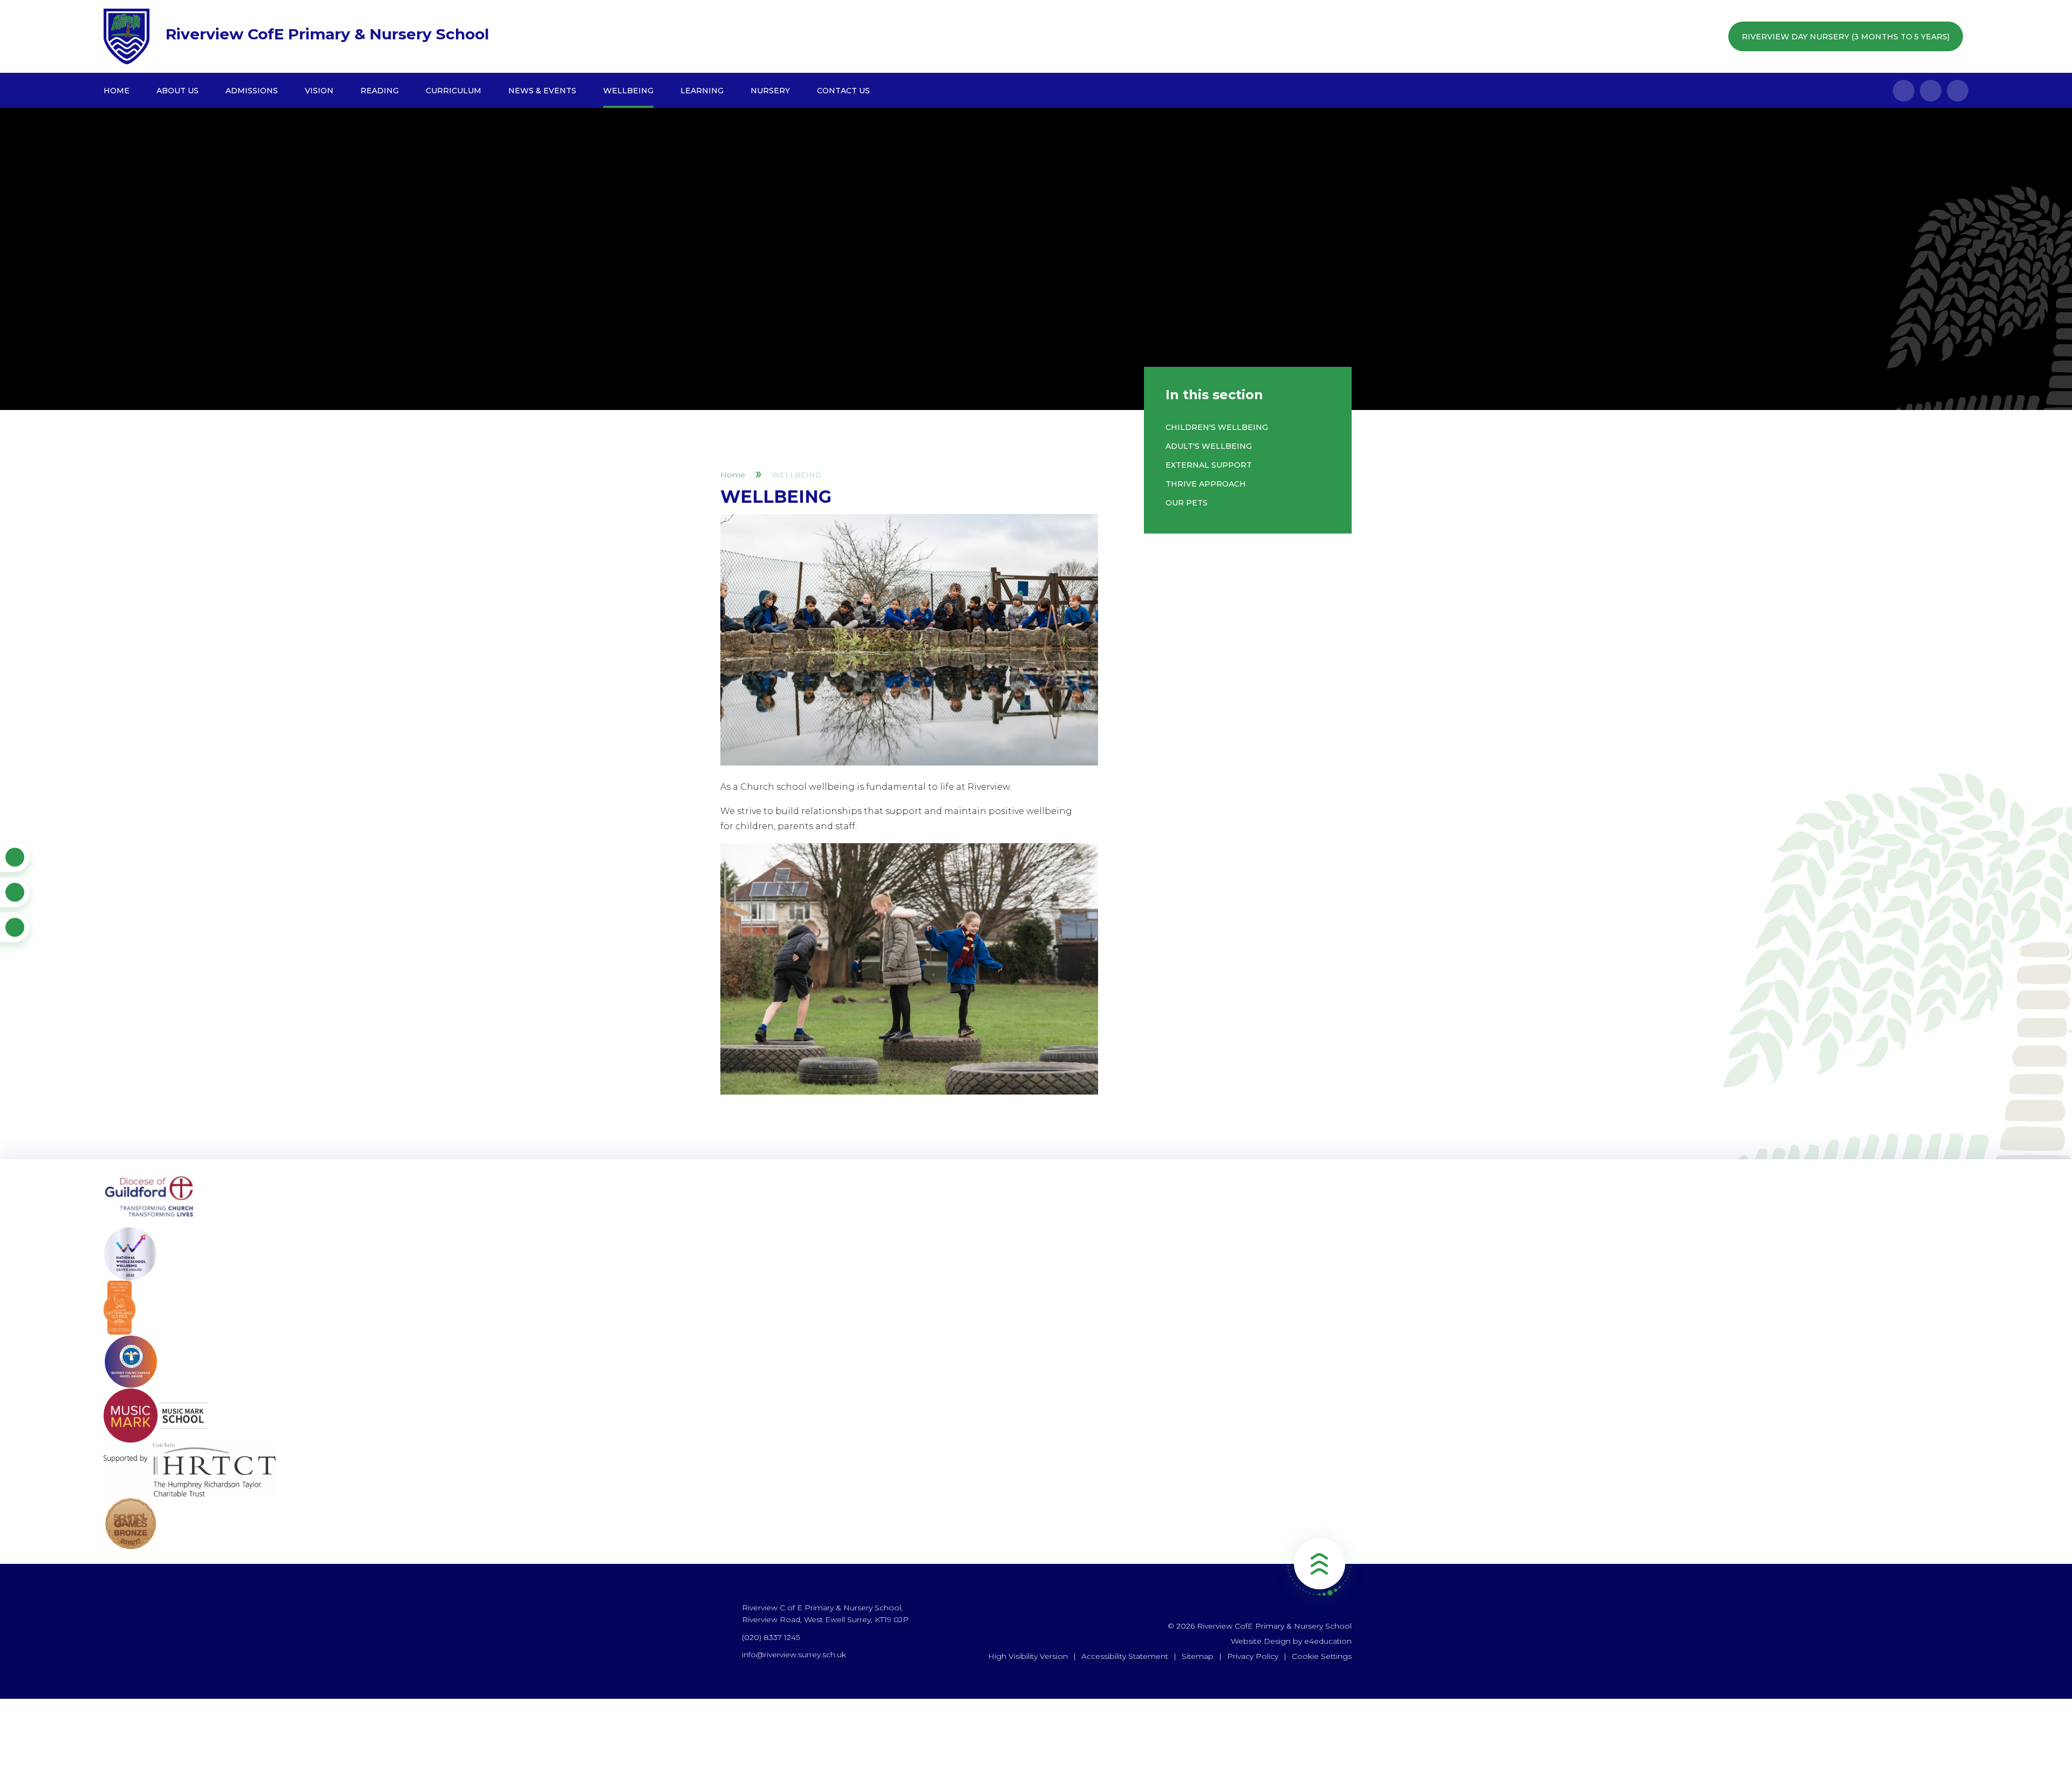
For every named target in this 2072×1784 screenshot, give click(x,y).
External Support (1209, 465)
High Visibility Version (1028, 1656)
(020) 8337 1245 (771, 1637)
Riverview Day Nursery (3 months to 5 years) (1846, 37)
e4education (1328, 1641)
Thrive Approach (1206, 484)
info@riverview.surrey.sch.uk (794, 1655)
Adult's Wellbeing (1209, 446)
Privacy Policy (1253, 1656)
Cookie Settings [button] (1322, 1656)
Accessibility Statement (1125, 1656)
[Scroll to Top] (1319, 1564)
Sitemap (1198, 1656)
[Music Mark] (1036, 1416)
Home (733, 475)
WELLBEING (796, 475)
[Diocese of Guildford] (1036, 1200)
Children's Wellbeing (1217, 427)
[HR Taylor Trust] (1036, 1469)
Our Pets (1187, 503)
